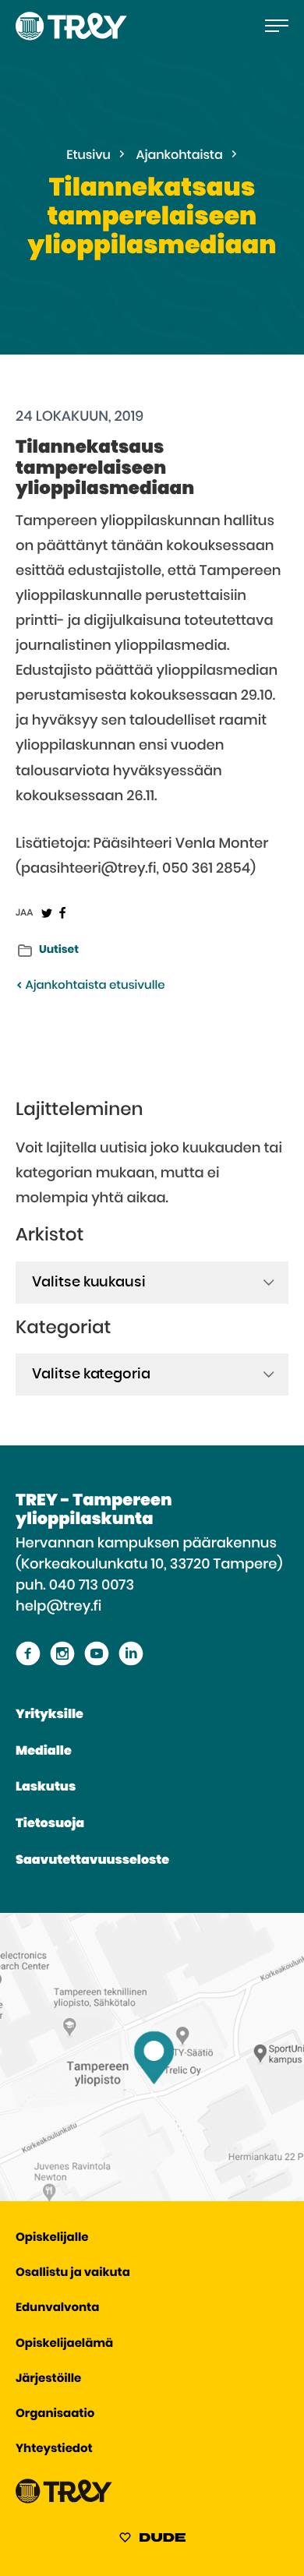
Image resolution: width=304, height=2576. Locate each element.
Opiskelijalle (52, 2238)
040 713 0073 (92, 1586)
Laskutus (46, 1787)
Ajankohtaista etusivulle (94, 986)
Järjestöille (48, 2379)
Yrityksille (49, 1715)
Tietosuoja (50, 1824)
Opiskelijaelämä (64, 2344)
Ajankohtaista (180, 156)
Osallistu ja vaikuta (73, 2273)
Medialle (44, 1752)
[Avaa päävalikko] (277, 26)
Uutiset (59, 950)
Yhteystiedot (54, 2449)
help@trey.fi (58, 1607)
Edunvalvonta (57, 2308)
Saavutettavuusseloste (92, 1861)
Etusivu (88, 156)
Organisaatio (55, 2414)
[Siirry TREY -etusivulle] (64, 2500)
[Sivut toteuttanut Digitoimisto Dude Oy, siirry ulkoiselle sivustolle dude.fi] (152, 2540)
